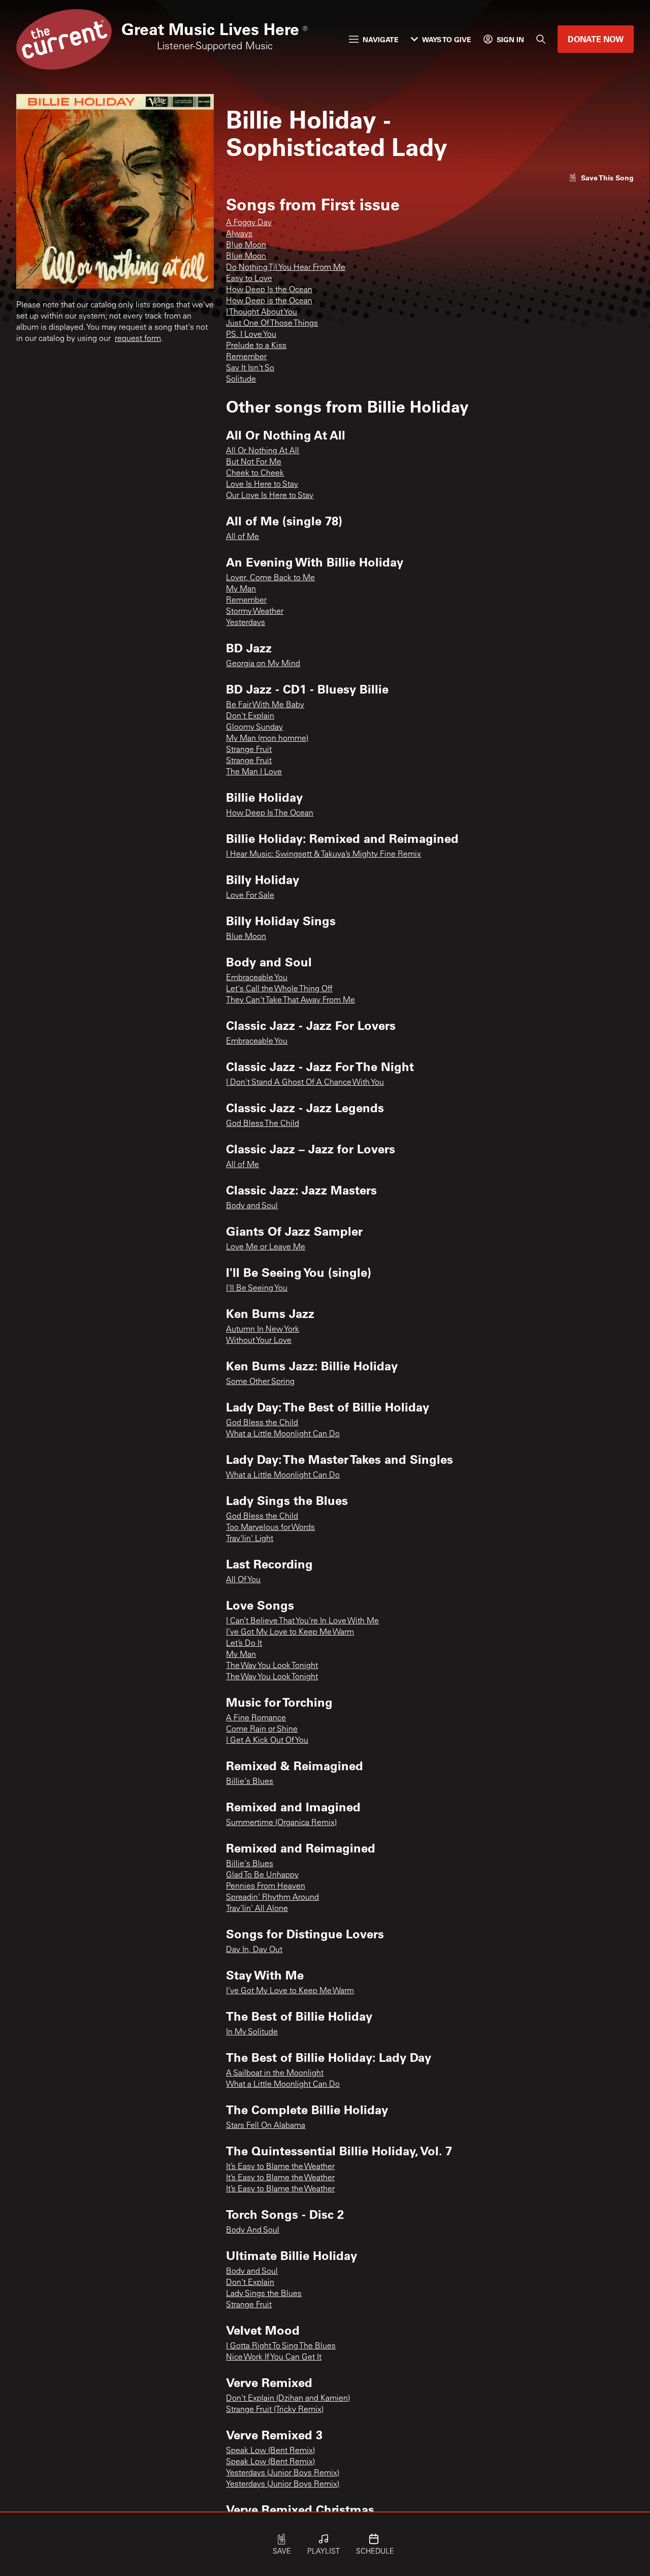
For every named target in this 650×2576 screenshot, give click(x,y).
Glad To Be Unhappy (262, 1875)
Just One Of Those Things (272, 324)
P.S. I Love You (251, 335)
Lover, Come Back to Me (270, 578)
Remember (246, 357)
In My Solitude (252, 2032)
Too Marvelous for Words (270, 1528)
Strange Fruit (249, 750)
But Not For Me (254, 462)
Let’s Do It (244, 1644)
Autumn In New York (263, 1330)
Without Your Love (259, 1341)
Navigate (381, 39)
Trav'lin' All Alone (257, 1909)
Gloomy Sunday (254, 728)
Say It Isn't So (250, 368)
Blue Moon (246, 245)
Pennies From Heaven (266, 1887)
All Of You (243, 1580)
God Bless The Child (263, 1124)
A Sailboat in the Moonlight (275, 2074)
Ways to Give (447, 39)
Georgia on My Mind (263, 664)
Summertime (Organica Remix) (281, 1823)
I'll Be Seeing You (257, 1289)
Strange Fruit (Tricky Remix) (275, 2410)
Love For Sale (250, 896)
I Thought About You (262, 312)
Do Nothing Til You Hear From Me (286, 268)
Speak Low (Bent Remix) (270, 2451)
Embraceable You (257, 978)
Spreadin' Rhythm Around (272, 1898)
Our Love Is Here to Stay (270, 496)
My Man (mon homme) (267, 739)
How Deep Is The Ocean (270, 813)
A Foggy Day (249, 223)
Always (239, 234)
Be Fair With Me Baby (265, 705)
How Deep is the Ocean (269, 301)
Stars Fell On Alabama (266, 2126)
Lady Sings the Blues (264, 2294)
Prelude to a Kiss (256, 346)
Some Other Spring (260, 1382)
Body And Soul (253, 2231)
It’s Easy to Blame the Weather (280, 2167)
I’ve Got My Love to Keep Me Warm (290, 1632)
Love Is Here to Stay (262, 485)
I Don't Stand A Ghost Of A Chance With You (305, 1083)
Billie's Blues (250, 1782)
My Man (241, 589)
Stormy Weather (255, 612)
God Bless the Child (262, 1423)
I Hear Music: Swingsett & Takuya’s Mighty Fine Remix (323, 855)
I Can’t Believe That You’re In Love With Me (302, 1621)
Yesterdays (246, 623)
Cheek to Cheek (255, 474)
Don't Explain (250, 716)
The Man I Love (254, 772)
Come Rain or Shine (262, 1730)
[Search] (541, 39)
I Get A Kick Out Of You (267, 1741)
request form (138, 339)
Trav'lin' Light (250, 1539)
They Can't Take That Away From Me (290, 1000)
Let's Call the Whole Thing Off (279, 989)
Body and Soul (252, 1206)
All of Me (242, 537)
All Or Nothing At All (263, 451)
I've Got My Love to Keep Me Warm (290, 1991)
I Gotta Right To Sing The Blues (281, 2346)
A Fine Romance (256, 1718)
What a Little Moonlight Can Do (283, 1434)
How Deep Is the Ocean (269, 290)
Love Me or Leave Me (266, 1247)
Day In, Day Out (254, 1950)
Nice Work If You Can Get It (274, 2358)
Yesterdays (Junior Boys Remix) (283, 2473)
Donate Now (596, 39)
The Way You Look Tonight (272, 1666)
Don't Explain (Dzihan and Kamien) (288, 2399)
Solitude (241, 380)
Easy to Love (249, 279)
